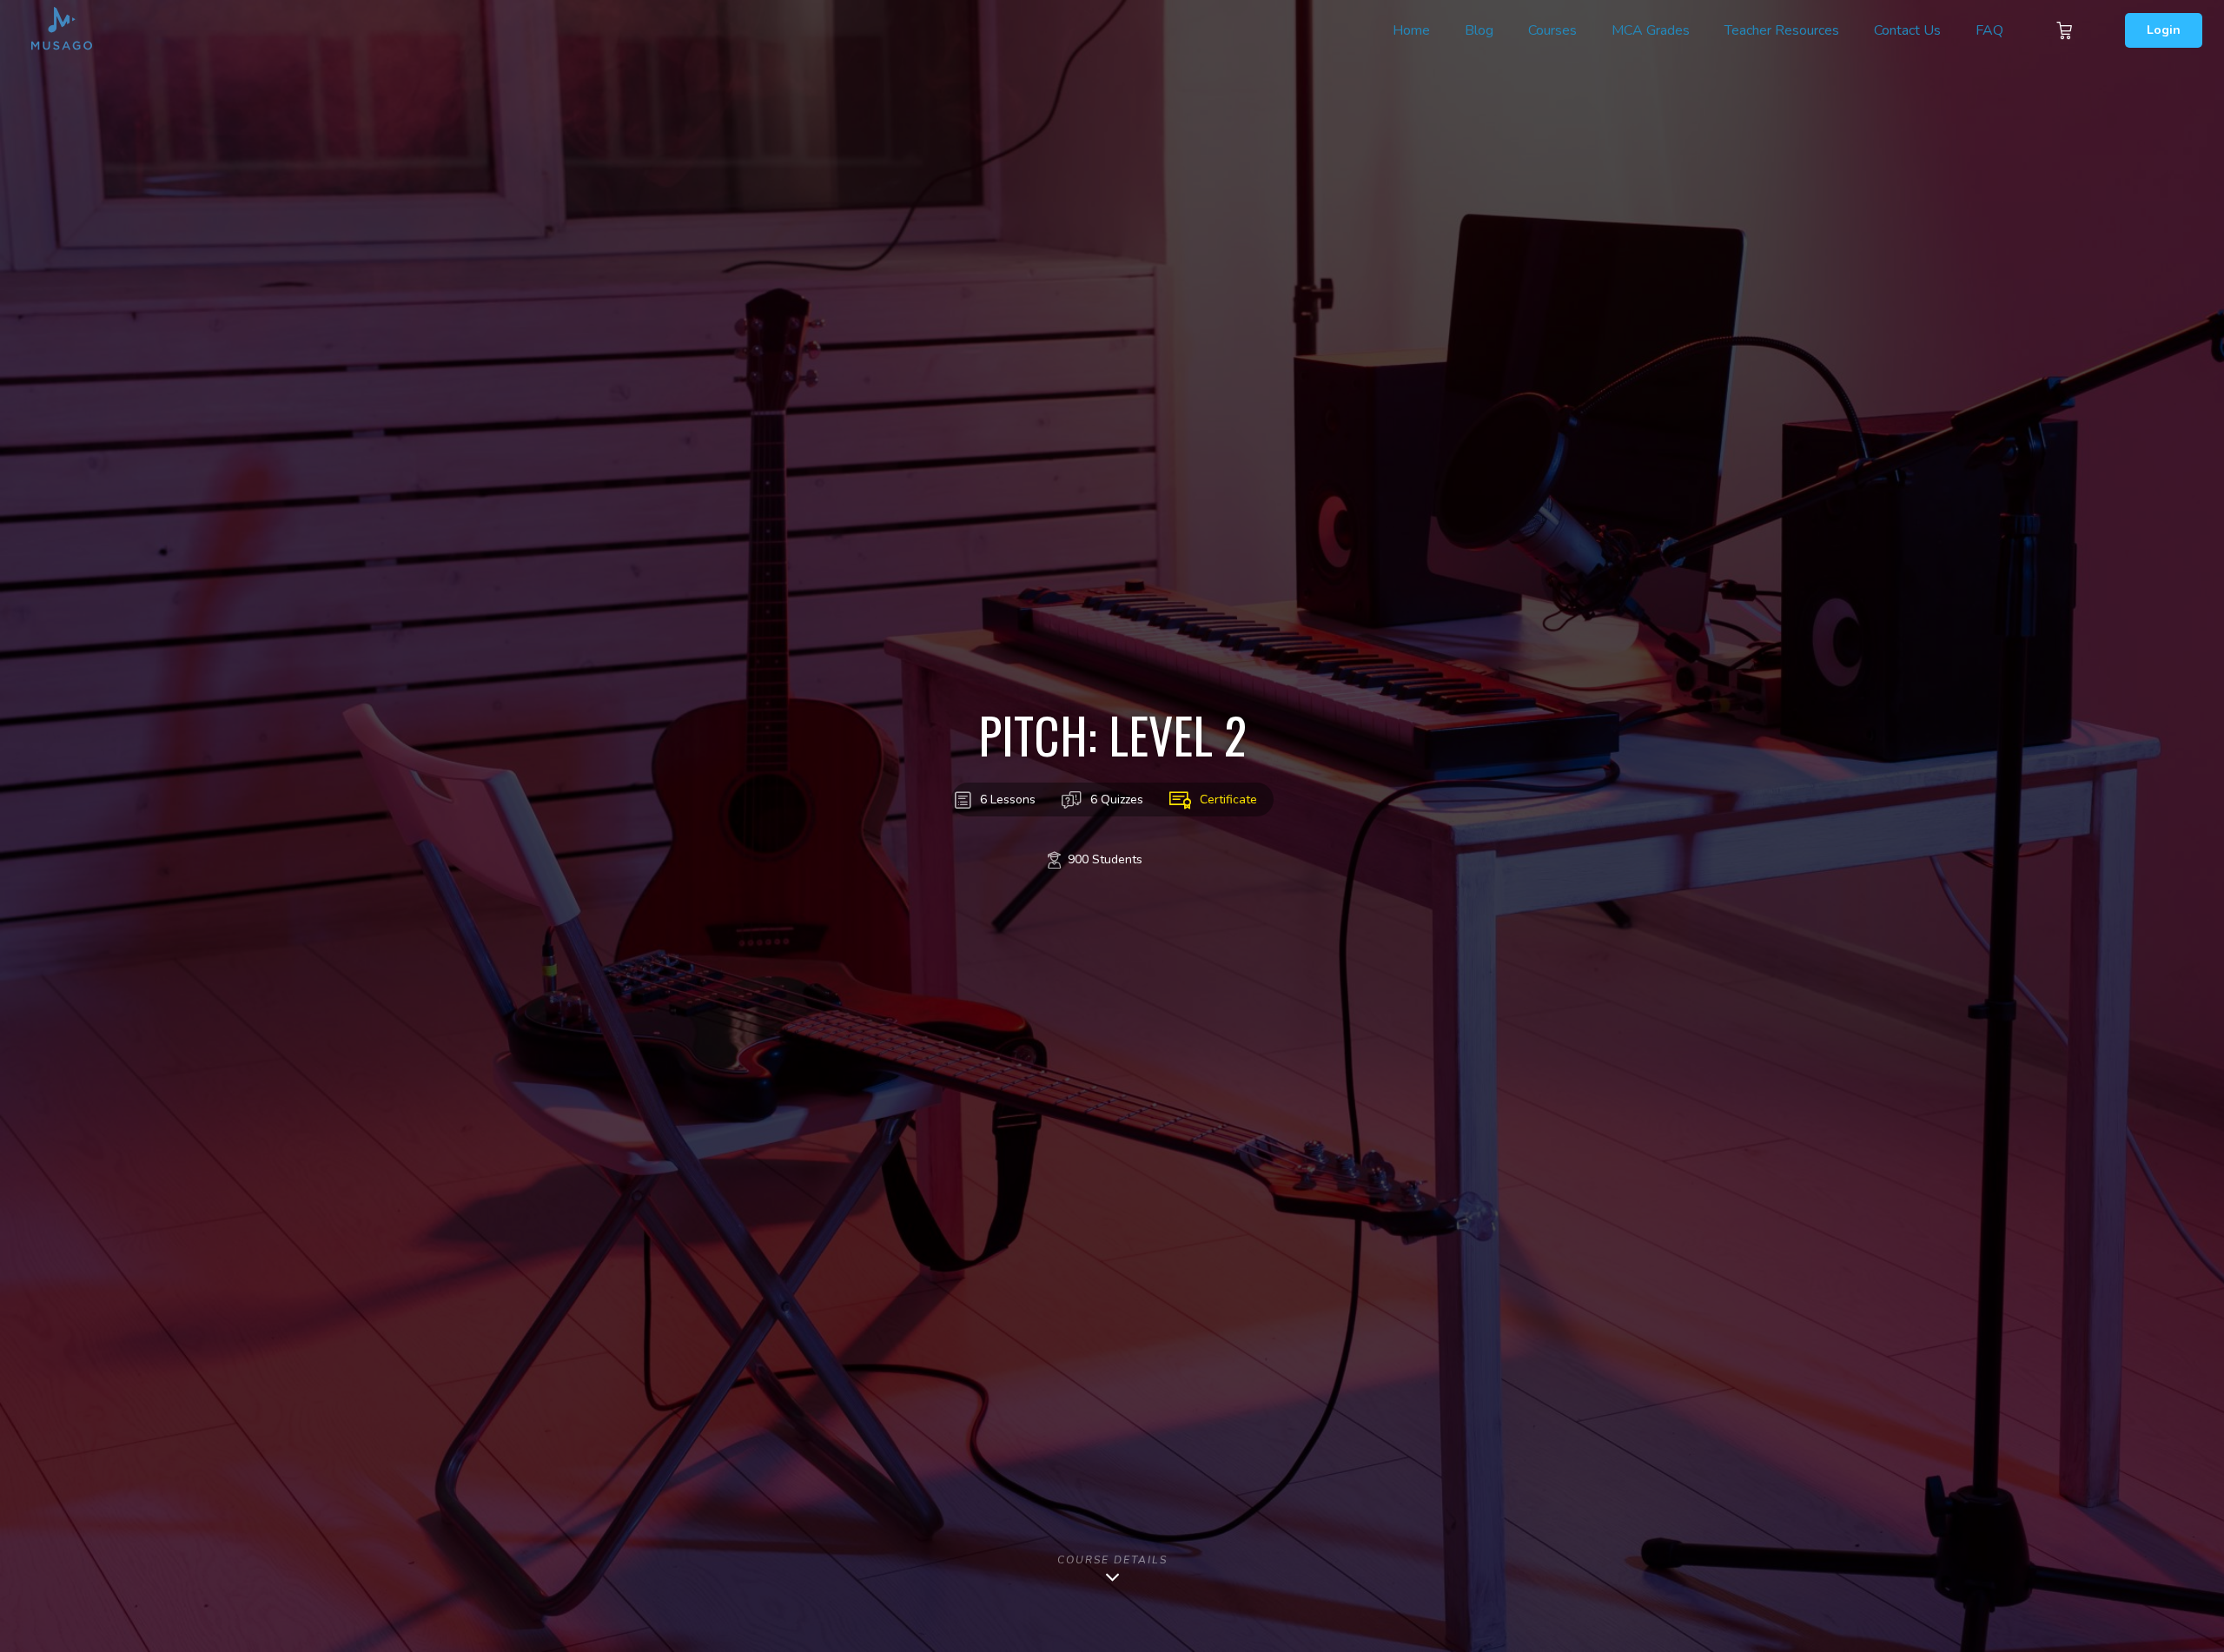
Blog (1479, 30)
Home (1411, 30)
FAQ (1989, 30)
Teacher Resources (1782, 30)
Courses (1552, 30)
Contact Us (1907, 30)
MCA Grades (1651, 30)
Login (2164, 30)
